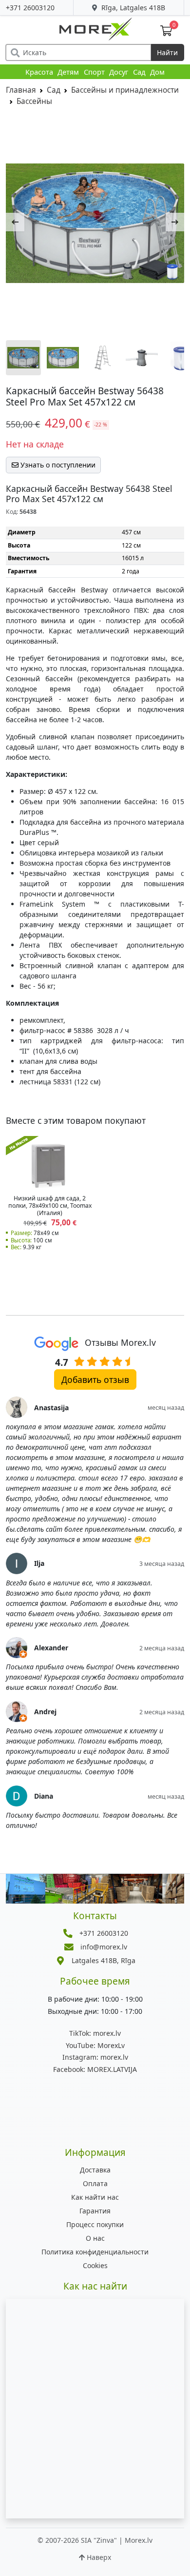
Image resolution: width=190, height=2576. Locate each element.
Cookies (95, 2265)
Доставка (95, 2170)
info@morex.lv (104, 1947)
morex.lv (95, 2033)
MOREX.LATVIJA (95, 2069)
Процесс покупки (95, 2224)
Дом (157, 72)
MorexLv (95, 2045)
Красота (39, 72)
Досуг (119, 72)
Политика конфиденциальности (95, 2252)
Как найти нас (95, 2197)
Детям (68, 72)
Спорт (94, 72)
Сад (139, 72)
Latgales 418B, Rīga (104, 1960)
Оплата (95, 2183)
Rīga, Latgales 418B (132, 8)
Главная (21, 90)
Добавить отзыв (95, 1379)
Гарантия (95, 2211)
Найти (167, 52)
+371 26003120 (30, 8)
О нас (95, 2238)
